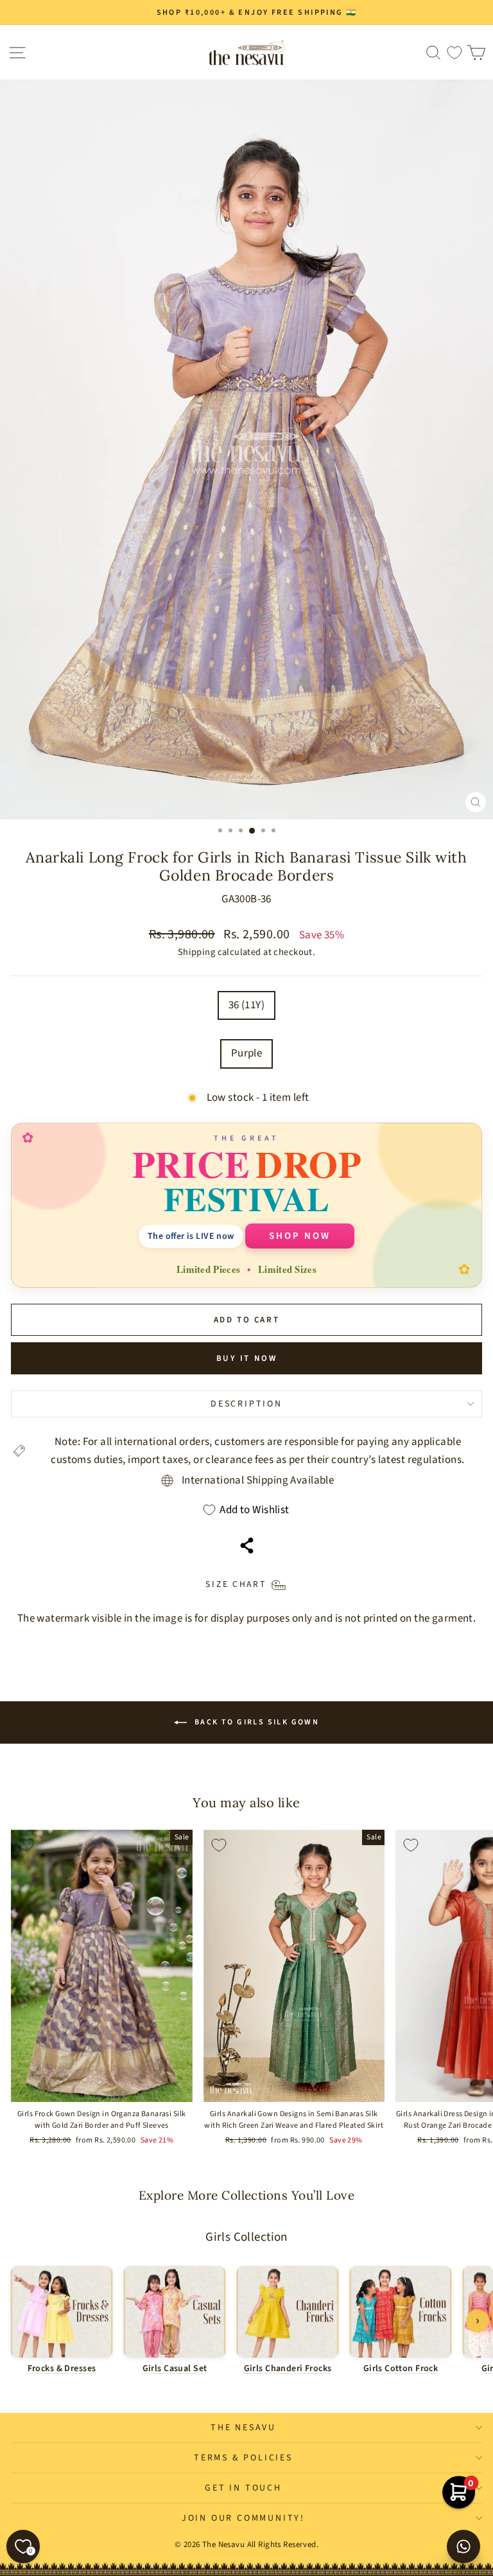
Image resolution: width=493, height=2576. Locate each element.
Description (246, 1404)
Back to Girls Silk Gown (256, 1722)
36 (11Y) (246, 1005)
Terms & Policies (243, 2458)
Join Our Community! (243, 2518)
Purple (247, 1053)
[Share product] (247, 1546)
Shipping (196, 952)
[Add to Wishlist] (26, 1845)
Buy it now (247, 1358)
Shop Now (300, 1236)
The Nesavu (243, 2428)
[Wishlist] (454, 52)
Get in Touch (243, 2488)
